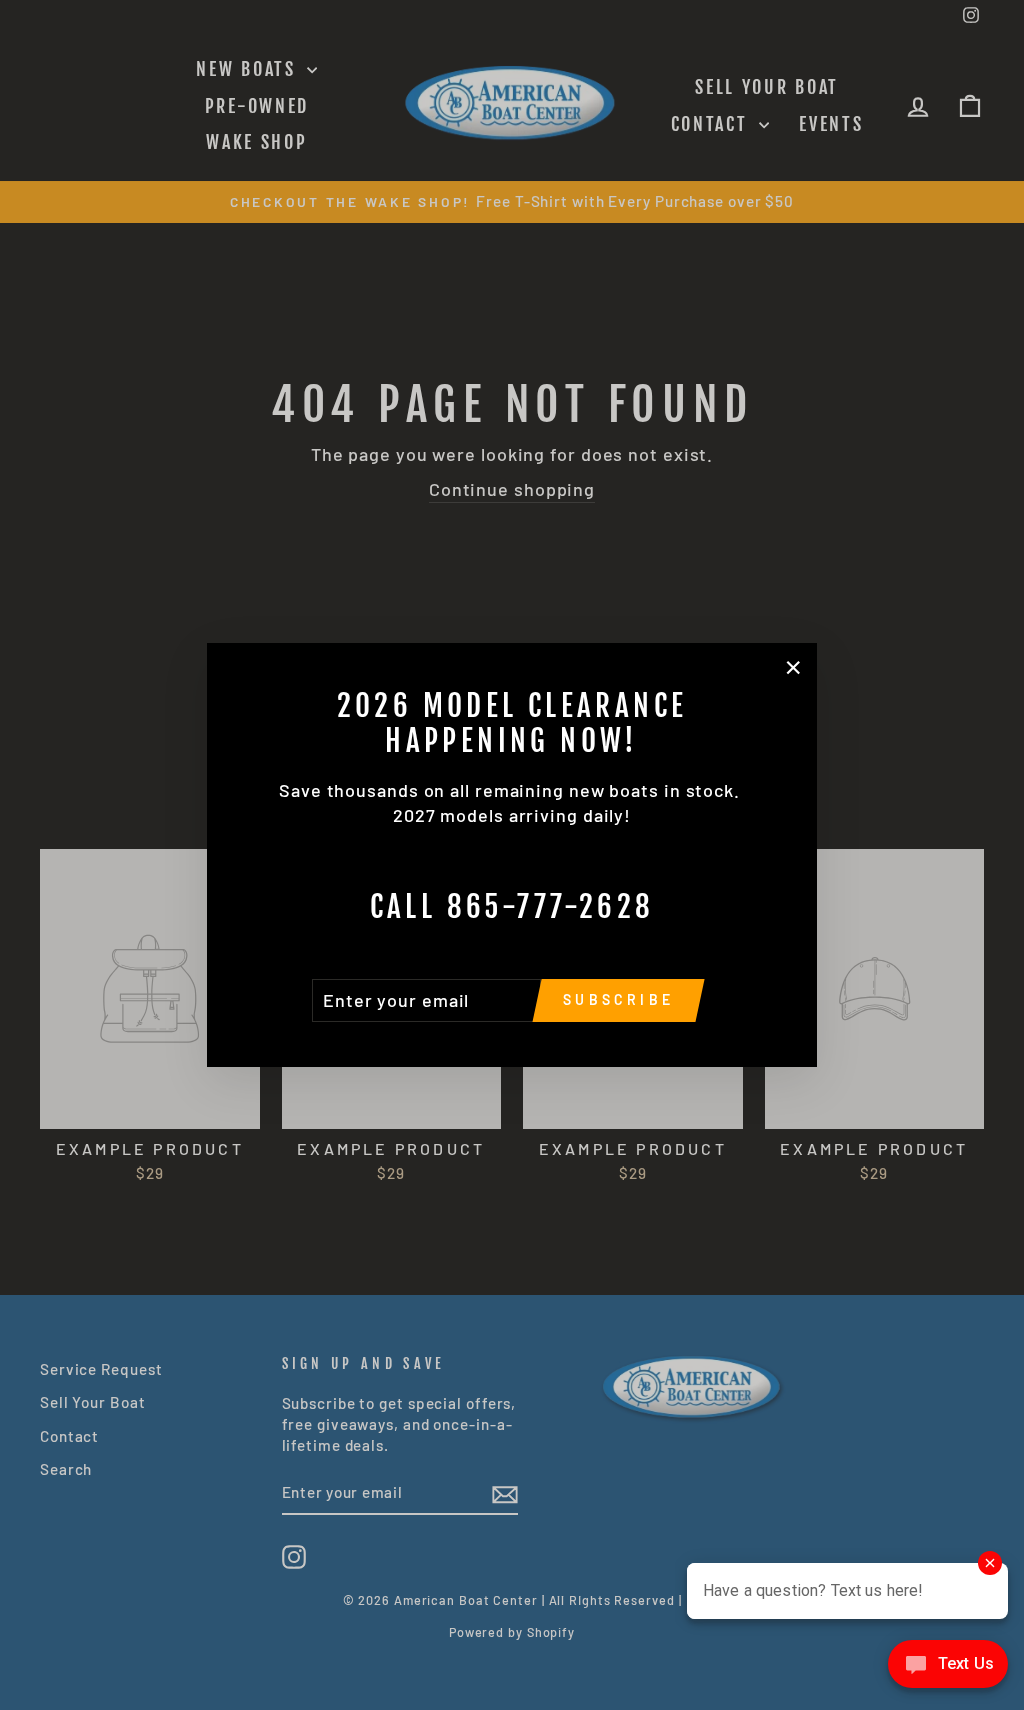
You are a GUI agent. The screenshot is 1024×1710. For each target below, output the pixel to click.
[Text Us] (948, 1669)
